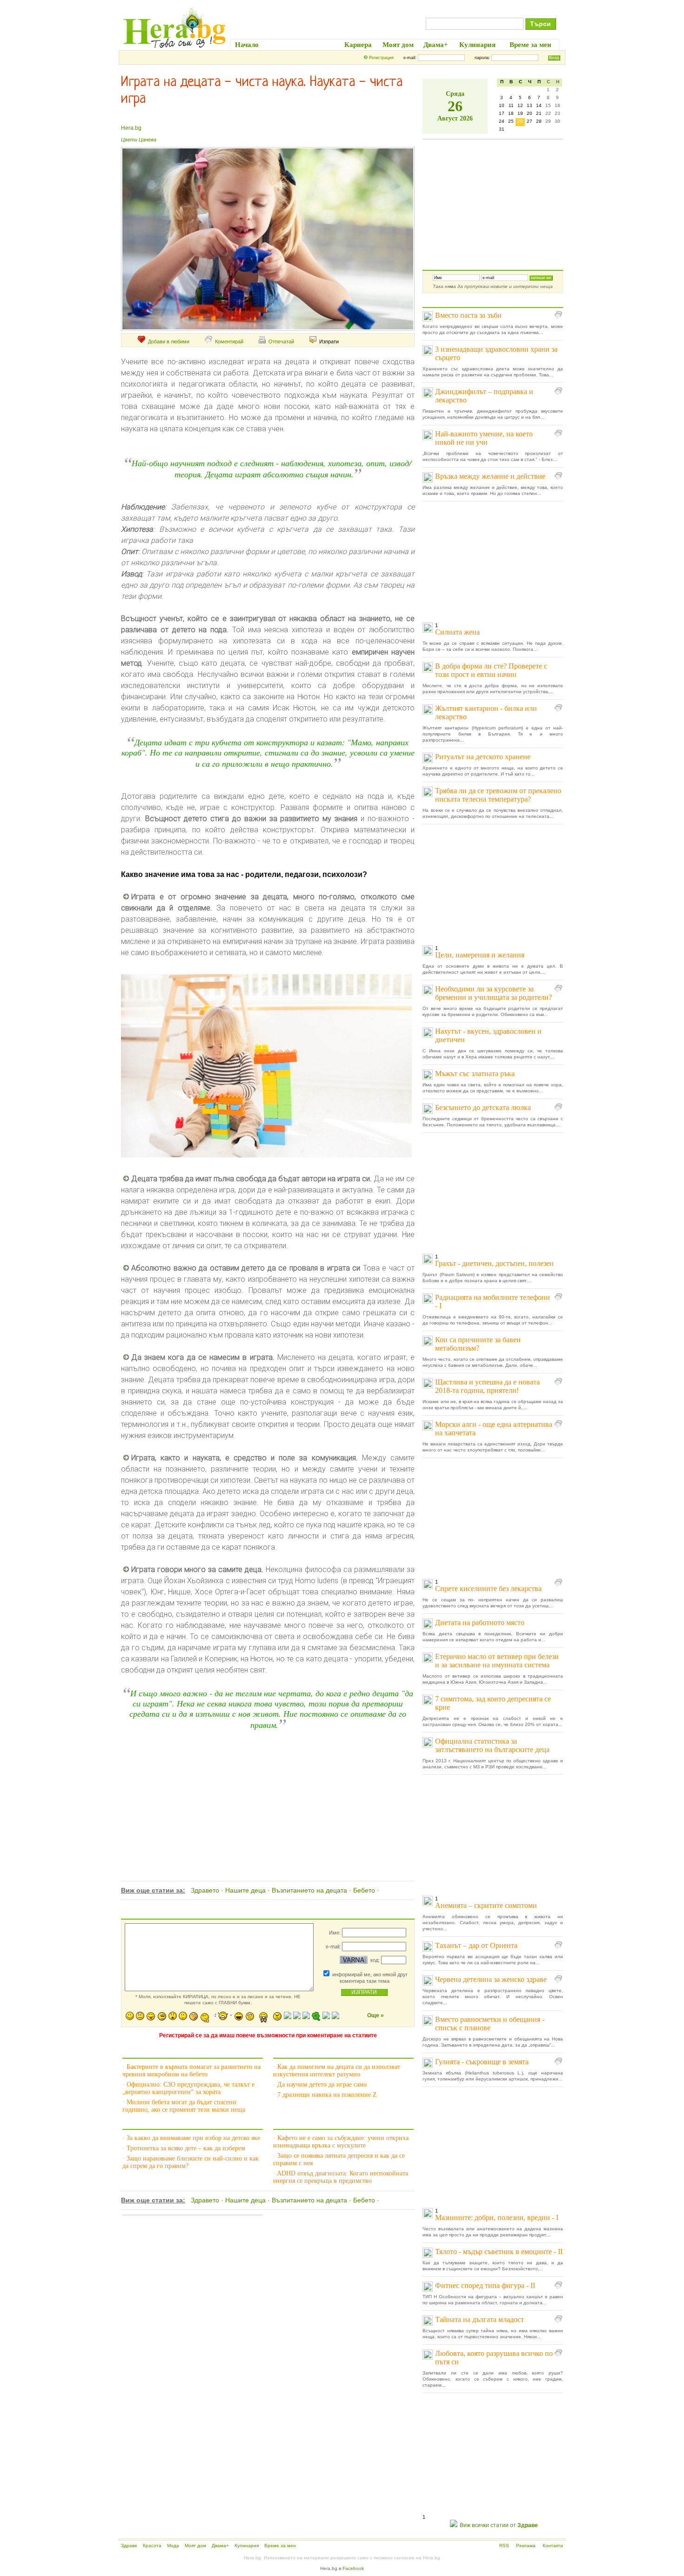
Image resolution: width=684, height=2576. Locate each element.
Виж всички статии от (499, 2525)
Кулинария (247, 2546)
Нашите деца (245, 1890)
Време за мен (280, 2546)
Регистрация (381, 58)
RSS (504, 2546)
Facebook (353, 2568)
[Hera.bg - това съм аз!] (174, 48)
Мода (173, 2546)
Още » (376, 2015)
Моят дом (195, 2546)
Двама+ (220, 2546)
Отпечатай (281, 341)
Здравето (205, 1890)
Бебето (364, 1890)
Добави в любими (169, 341)
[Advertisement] (267, 1795)
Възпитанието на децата (309, 1890)
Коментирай (229, 341)
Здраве (129, 2546)
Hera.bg (131, 128)
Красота (152, 2546)
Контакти (553, 2546)
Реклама (526, 2546)
